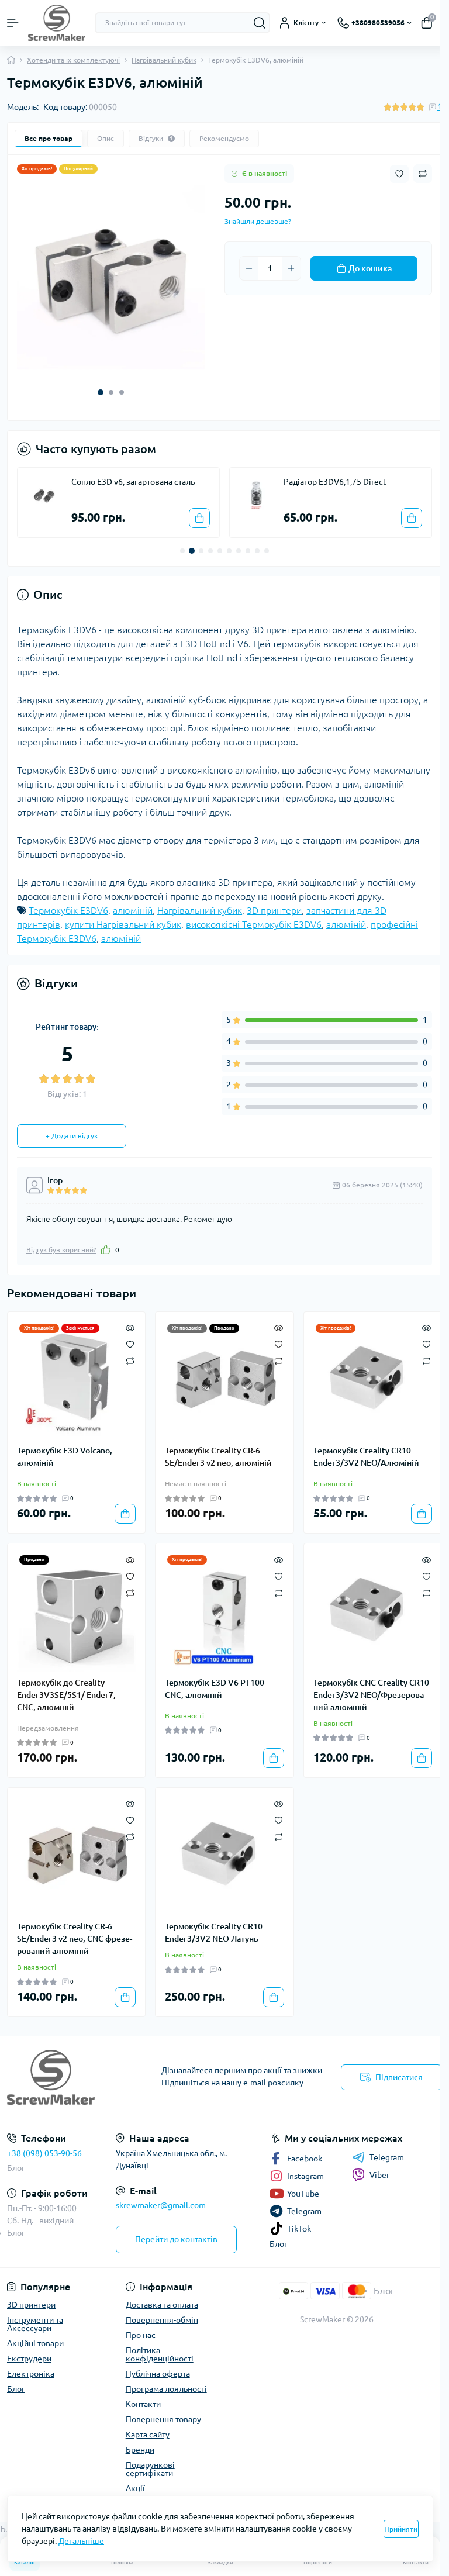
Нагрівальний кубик (164, 60)
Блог (16, 2168)
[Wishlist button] (399, 174)
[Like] (106, 1249)
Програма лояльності (166, 2389)
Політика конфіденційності (160, 2354)
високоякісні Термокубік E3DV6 (254, 924)
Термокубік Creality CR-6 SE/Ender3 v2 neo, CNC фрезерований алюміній (75, 1939)
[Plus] (291, 268)
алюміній (133, 910)
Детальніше (81, 2541)
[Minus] (249, 268)
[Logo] (57, 23)
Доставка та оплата (162, 2305)
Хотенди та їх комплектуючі (73, 60)
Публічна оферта (158, 2374)
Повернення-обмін (162, 2320)
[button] (101, 392)
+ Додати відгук (72, 1136)
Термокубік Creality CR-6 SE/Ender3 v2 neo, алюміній (218, 1457)
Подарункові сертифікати (150, 2469)
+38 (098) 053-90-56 (44, 2153)
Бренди (140, 2450)
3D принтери (274, 910)
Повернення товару (163, 2419)
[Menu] (13, 23)
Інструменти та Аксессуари (35, 2324)
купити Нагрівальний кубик (123, 924)
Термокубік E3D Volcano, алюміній (65, 1457)
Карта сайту (148, 2435)
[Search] (260, 23)
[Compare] (130, 1360)
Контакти (143, 2404)
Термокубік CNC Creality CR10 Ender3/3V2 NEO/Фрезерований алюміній (371, 1695)
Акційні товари (35, 2343)
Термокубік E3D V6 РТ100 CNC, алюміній (215, 1689)
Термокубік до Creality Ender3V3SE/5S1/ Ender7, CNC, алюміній (66, 1695)
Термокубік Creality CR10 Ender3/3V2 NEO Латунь (214, 1933)
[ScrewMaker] (75, 2077)
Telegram (387, 2157)
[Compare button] (423, 174)
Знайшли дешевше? (258, 221)
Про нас (141, 2335)
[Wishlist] (130, 1344)
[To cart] (199, 518)
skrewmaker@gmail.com (161, 2205)
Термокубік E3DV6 (68, 910)
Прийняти (401, 2529)
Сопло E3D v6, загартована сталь (133, 482)
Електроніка (31, 2374)
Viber (379, 2175)
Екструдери (29, 2359)
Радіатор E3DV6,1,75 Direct (335, 482)
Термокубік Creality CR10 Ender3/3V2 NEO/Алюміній (366, 1457)
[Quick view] (130, 1327)
